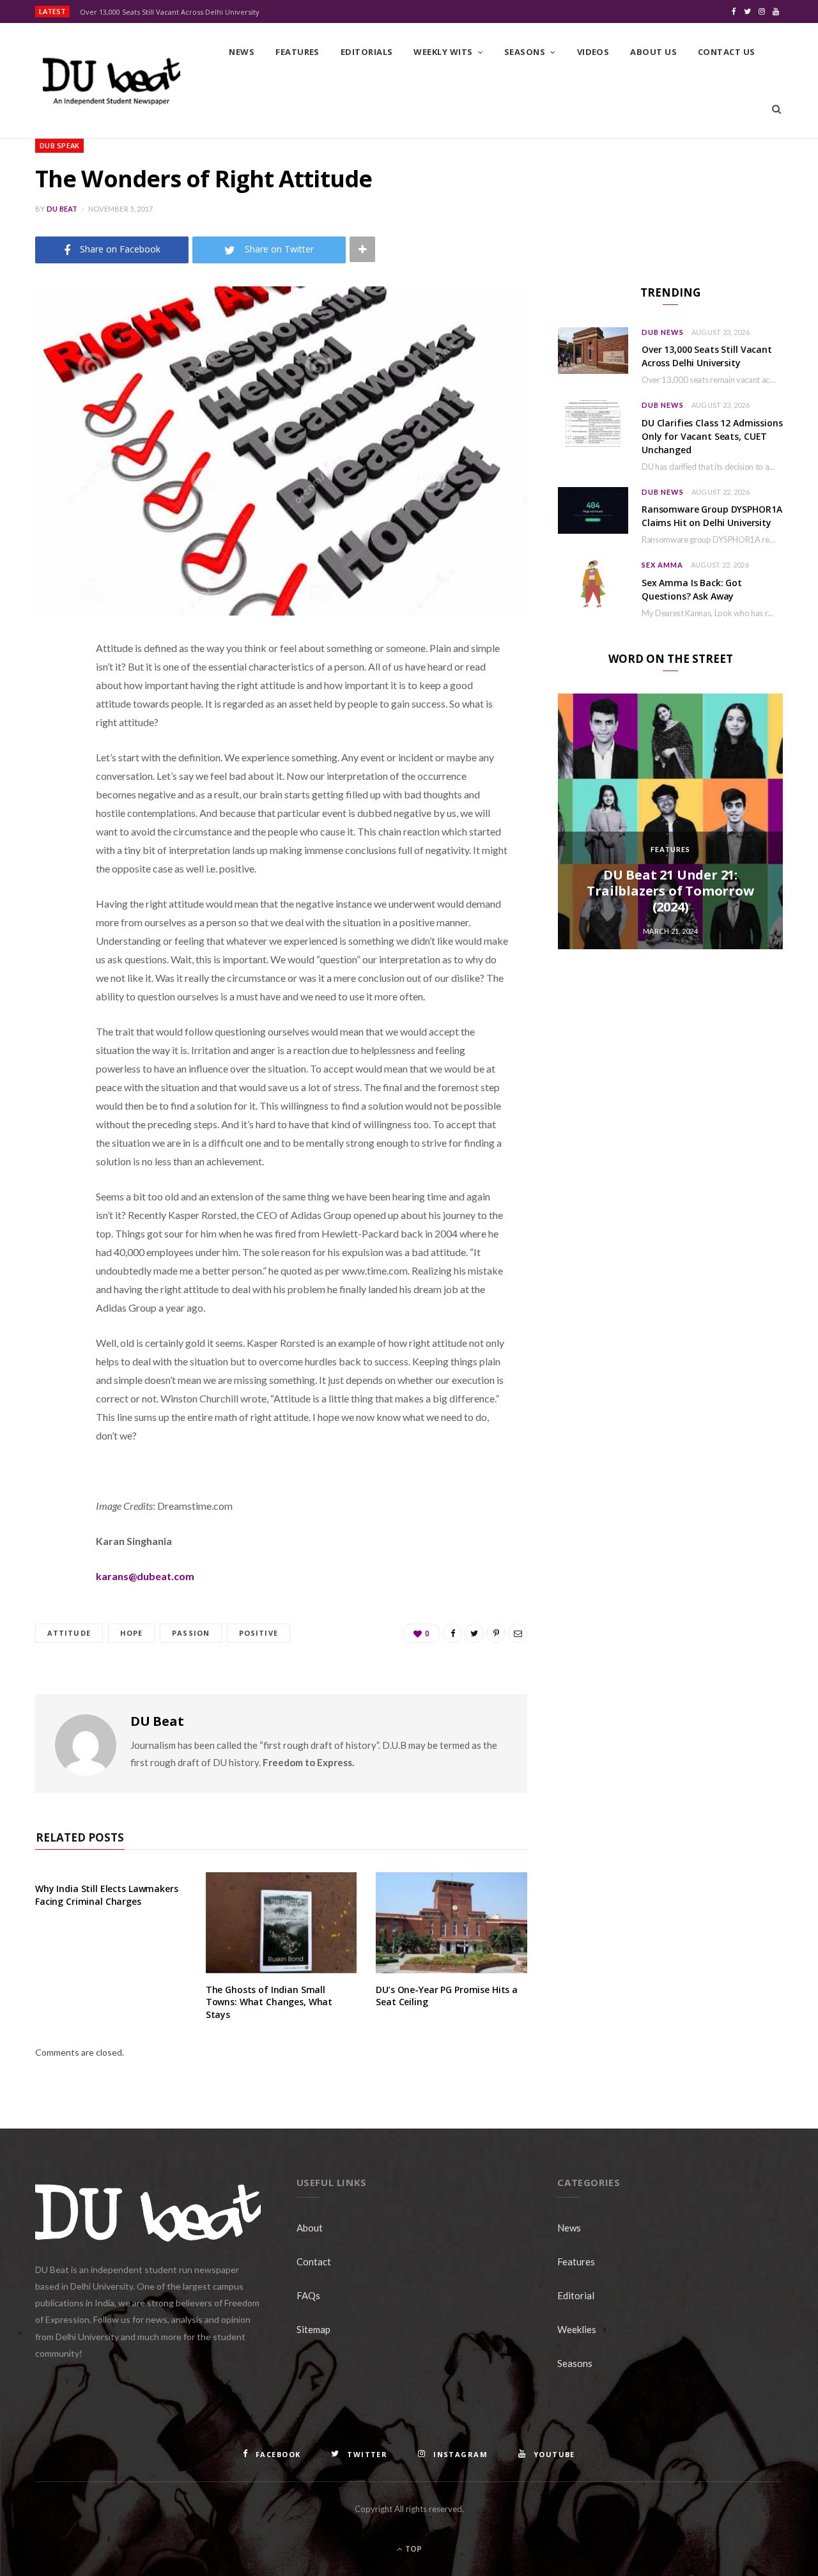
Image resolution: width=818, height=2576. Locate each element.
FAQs (308, 2295)
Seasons (525, 52)
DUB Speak (59, 145)
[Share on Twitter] (48, 718)
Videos (593, 52)
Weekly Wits (443, 52)
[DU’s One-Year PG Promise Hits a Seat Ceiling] (451, 1923)
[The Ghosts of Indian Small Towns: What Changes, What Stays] (282, 1923)
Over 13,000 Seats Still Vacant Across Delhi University (170, 12)
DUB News (663, 332)
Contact (314, 2262)
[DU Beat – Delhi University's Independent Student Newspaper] (111, 81)
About (310, 2228)
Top (413, 2549)
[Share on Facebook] (48, 686)
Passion (191, 1633)
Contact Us (727, 52)
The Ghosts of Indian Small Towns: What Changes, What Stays (269, 2002)
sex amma (662, 565)
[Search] (776, 109)
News (242, 52)
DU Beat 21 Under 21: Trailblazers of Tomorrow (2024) (670, 891)
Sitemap (313, 2329)
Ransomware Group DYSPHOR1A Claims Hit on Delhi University (712, 516)
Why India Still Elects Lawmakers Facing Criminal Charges (107, 1895)
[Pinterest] (48, 751)
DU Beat (62, 209)
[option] (670, 821)
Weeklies (577, 2329)
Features (297, 52)
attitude (69, 1633)
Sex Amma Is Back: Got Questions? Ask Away (692, 589)
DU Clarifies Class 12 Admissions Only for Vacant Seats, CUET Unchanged (712, 436)
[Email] (48, 784)
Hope (131, 1633)
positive (259, 1633)
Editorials (367, 52)
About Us (653, 52)
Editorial (576, 2295)
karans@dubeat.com (145, 1576)
